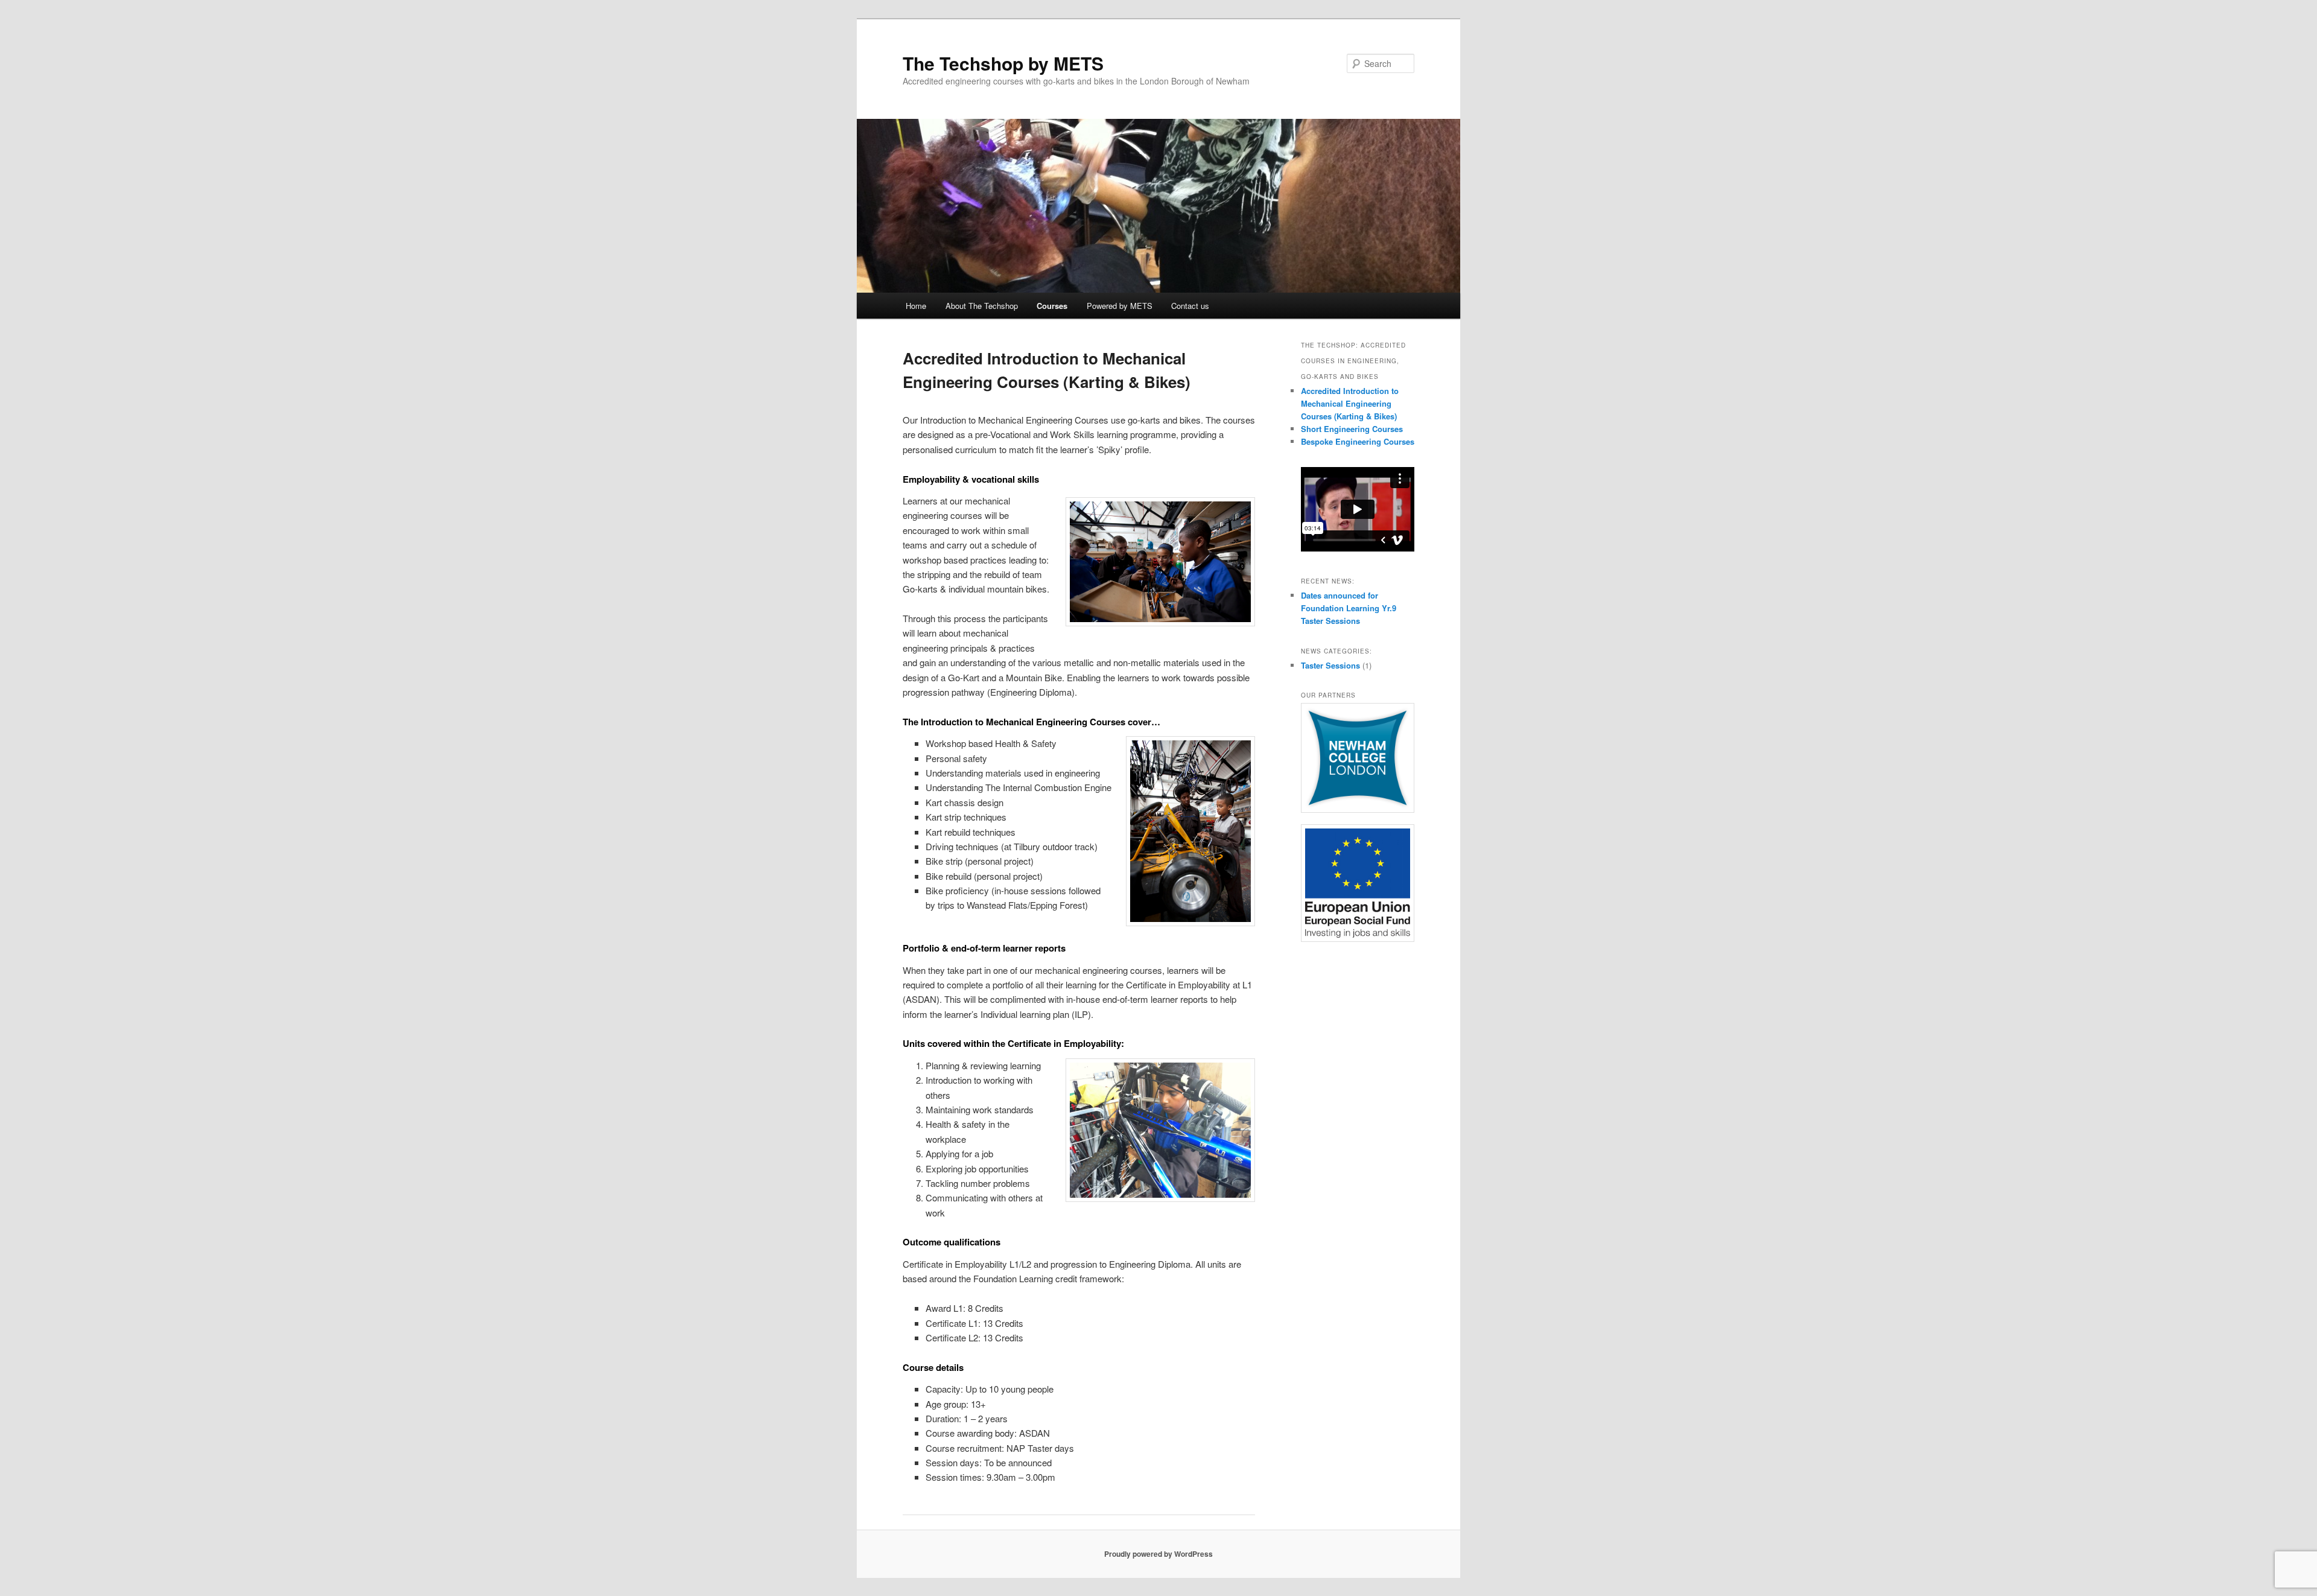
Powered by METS (1120, 306)
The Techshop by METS (1003, 63)
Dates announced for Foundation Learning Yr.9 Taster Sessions (1349, 608)
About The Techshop (982, 306)
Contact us (1190, 306)
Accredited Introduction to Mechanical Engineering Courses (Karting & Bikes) (1350, 403)
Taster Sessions (1330, 665)
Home (916, 306)
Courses (1052, 306)
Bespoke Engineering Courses (1358, 441)
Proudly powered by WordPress (1158, 1554)
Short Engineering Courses (1352, 429)
